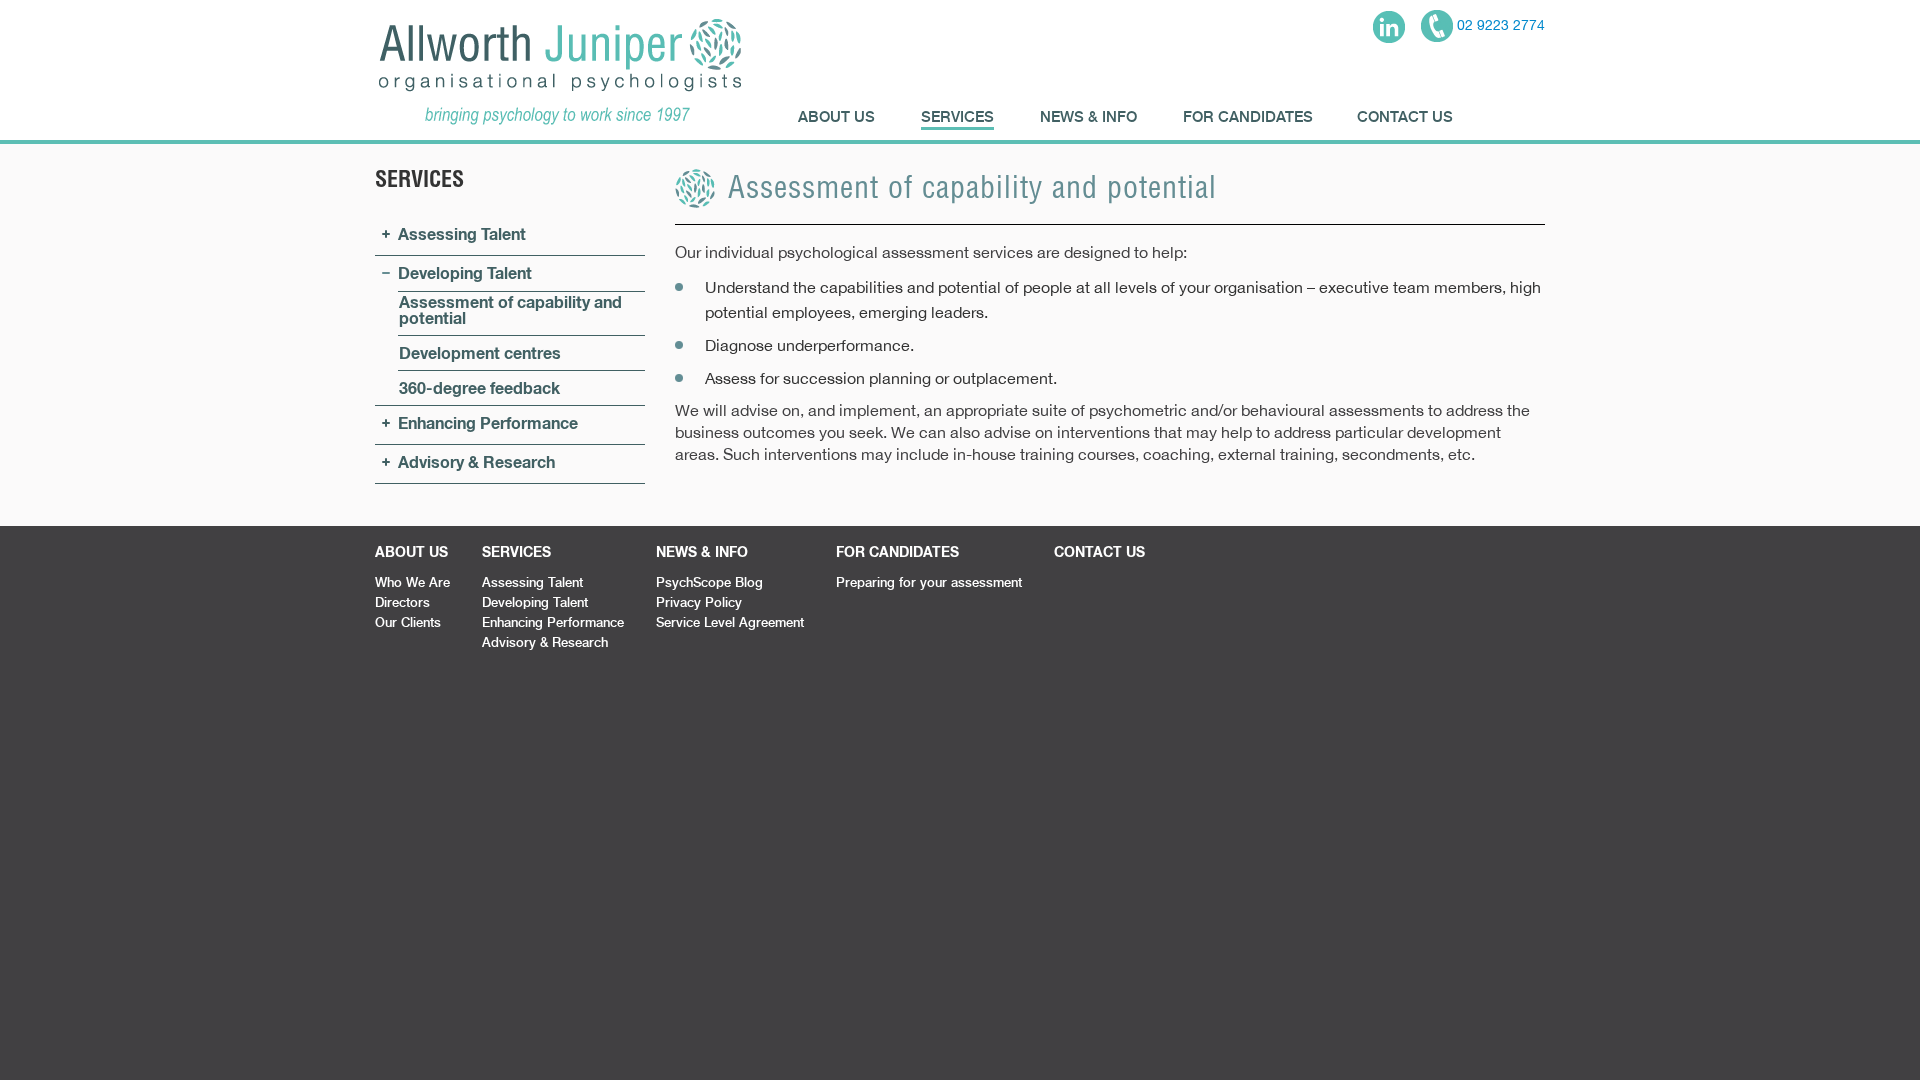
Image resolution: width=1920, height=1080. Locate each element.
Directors (402, 602)
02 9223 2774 (1499, 25)
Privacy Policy (699, 602)
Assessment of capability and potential (510, 309)
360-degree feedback (479, 387)
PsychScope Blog (709, 582)
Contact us (1405, 116)
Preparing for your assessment (929, 582)
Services (957, 116)
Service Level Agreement (730, 622)
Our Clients (408, 622)
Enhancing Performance (488, 422)
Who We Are (412, 582)
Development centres (480, 352)
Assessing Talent (462, 233)
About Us (836, 116)
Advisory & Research (476, 461)
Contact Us (1099, 551)
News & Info (1088, 116)
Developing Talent (465, 272)
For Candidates (1248, 116)
